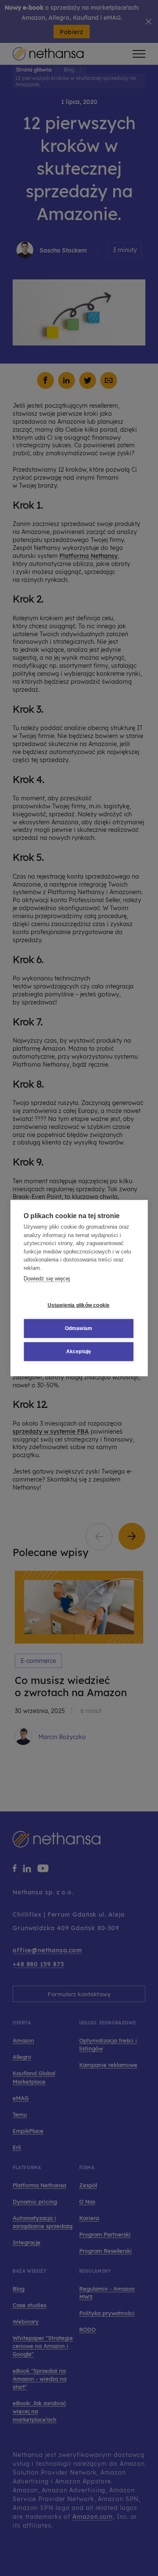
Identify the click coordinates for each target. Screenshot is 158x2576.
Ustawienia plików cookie (79, 1305)
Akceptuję (79, 1352)
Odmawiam (79, 1328)
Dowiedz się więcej (47, 1279)
